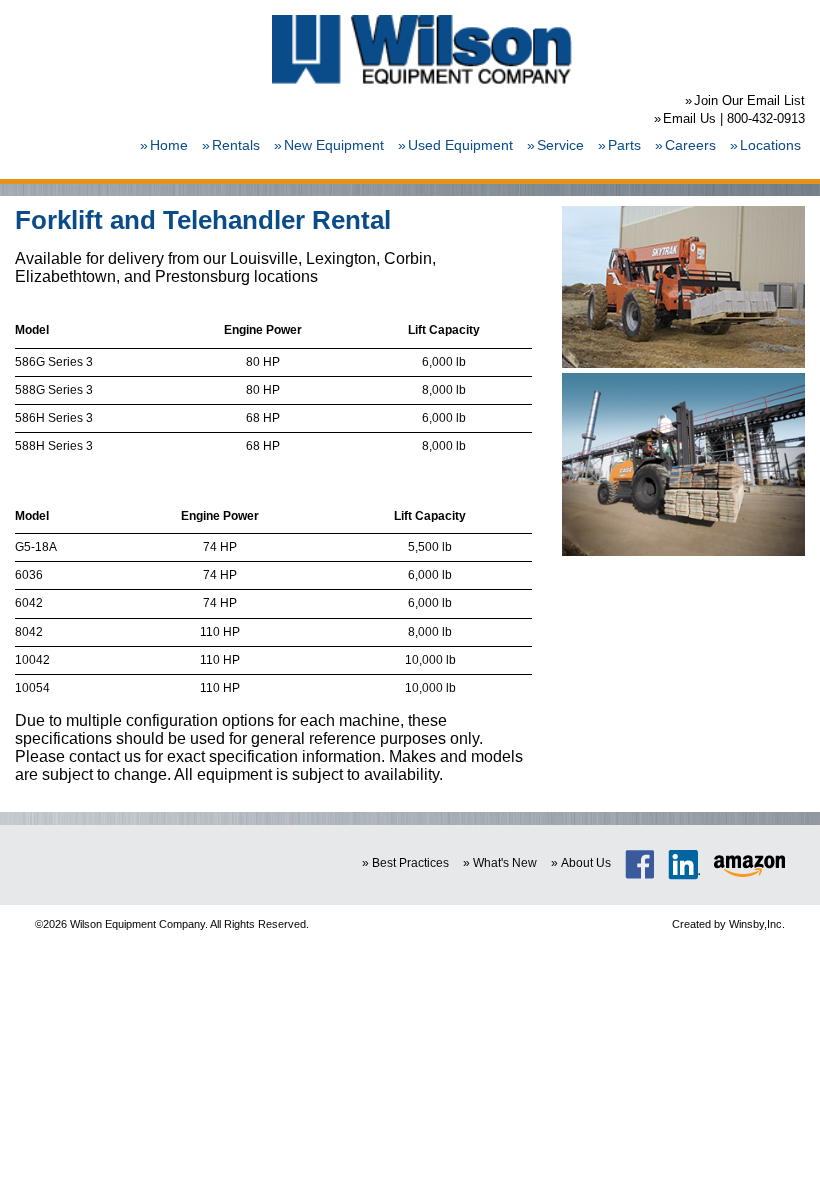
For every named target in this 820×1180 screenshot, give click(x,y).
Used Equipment (460, 145)
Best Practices (410, 863)
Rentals (236, 145)
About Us (586, 863)
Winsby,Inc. (757, 924)
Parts (624, 145)
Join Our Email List (749, 100)
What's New (505, 863)
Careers (690, 145)
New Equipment (334, 145)
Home (169, 145)
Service (560, 145)
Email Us (689, 118)
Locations (770, 145)
